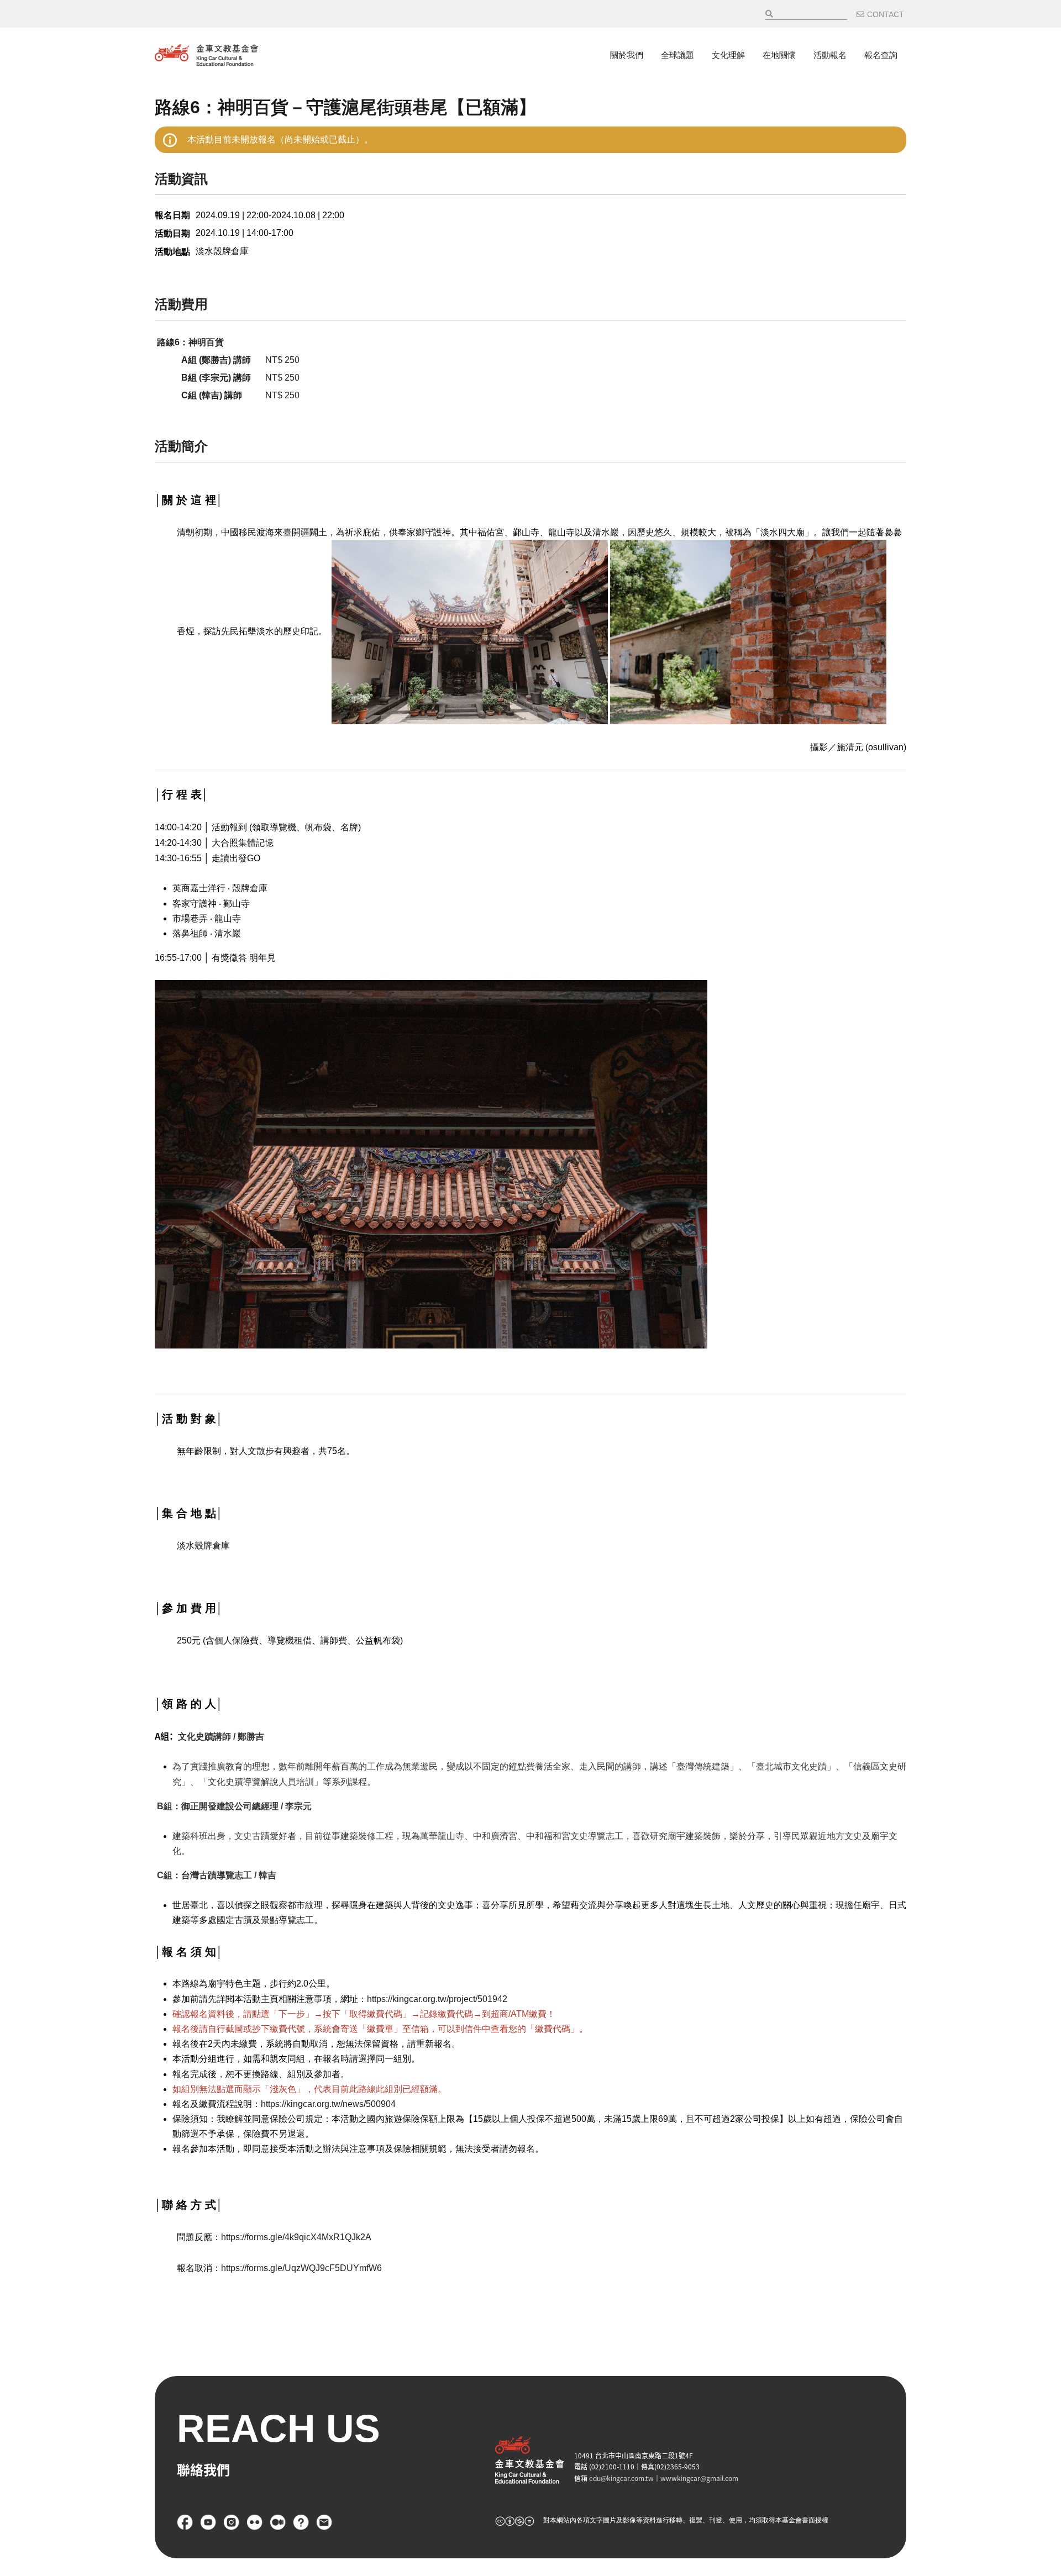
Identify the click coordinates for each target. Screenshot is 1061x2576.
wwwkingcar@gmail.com (699, 2478)
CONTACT (886, 14)
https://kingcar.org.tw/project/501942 (437, 1999)
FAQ (301, 2522)
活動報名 (830, 55)
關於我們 (627, 55)
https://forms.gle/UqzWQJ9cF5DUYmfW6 (301, 2268)
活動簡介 (181, 446)
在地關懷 (779, 55)
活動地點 (172, 252)
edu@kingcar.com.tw (621, 2478)
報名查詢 (881, 55)
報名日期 (172, 215)
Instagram (232, 2522)
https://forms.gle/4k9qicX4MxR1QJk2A (296, 2237)
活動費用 (181, 304)
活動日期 (172, 233)
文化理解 (728, 55)
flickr (255, 2522)
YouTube (208, 2522)
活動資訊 (181, 179)
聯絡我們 (324, 2522)
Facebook (185, 2522)
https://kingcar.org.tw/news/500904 (328, 2104)
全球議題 (677, 55)
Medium (278, 2522)
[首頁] (206, 55)
